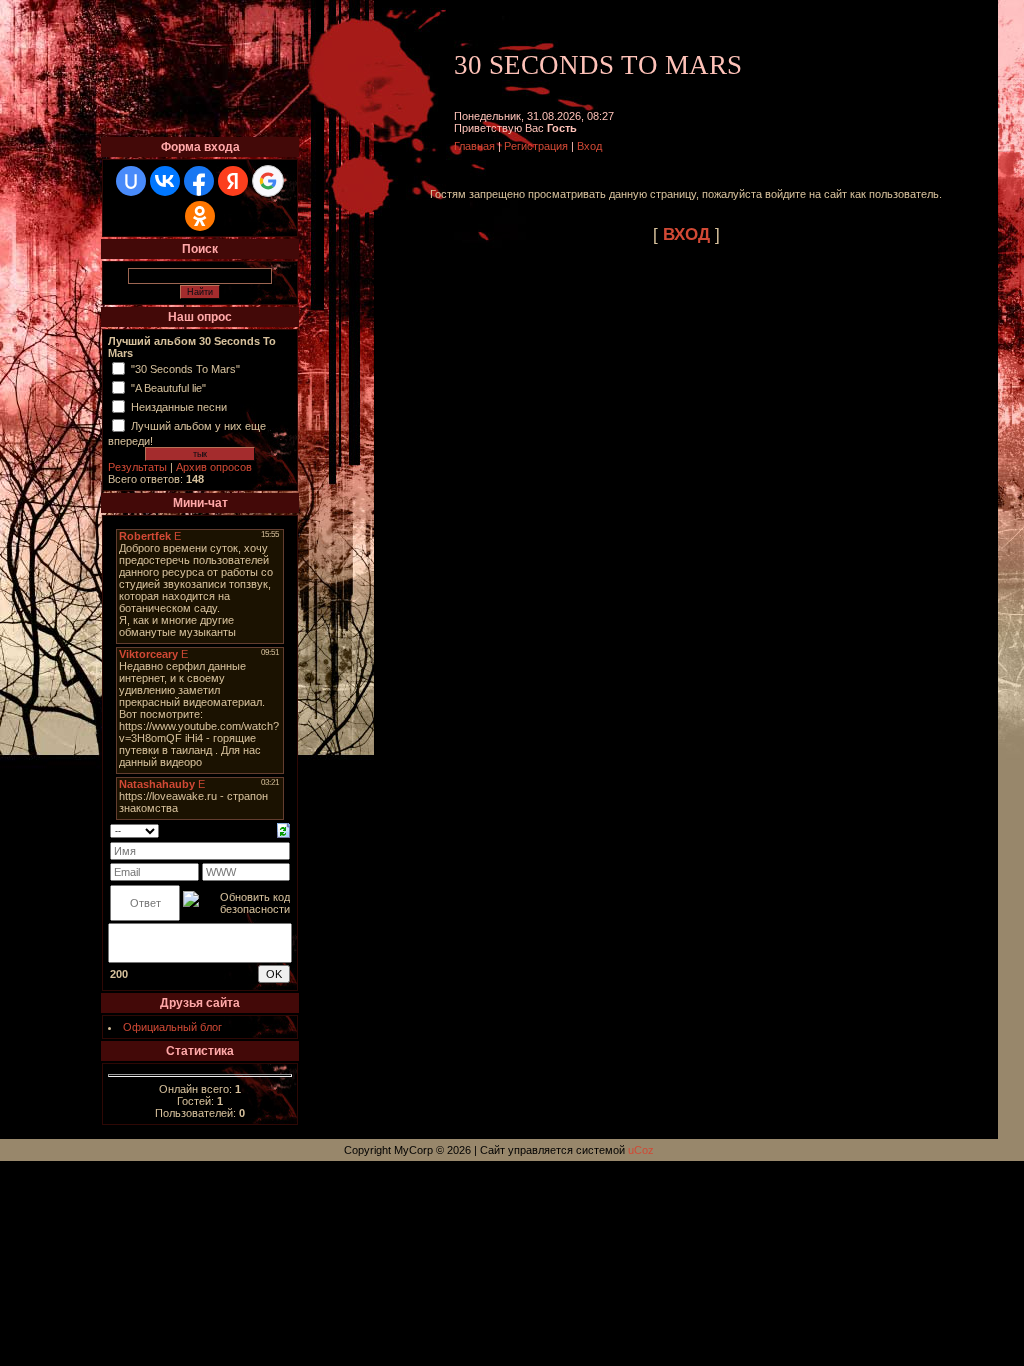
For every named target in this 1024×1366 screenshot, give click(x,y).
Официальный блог (172, 1027)
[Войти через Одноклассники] (200, 216)
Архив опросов (214, 467)
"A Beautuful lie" (168, 388)
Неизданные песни (179, 407)
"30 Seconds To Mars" (185, 369)
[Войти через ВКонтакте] (165, 181)
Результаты (137, 467)
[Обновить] (283, 829)
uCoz (641, 1150)
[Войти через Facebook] (199, 181)
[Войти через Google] (268, 181)
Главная (474, 146)
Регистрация (536, 146)
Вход (589, 146)
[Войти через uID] (131, 181)
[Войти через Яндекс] (233, 181)
